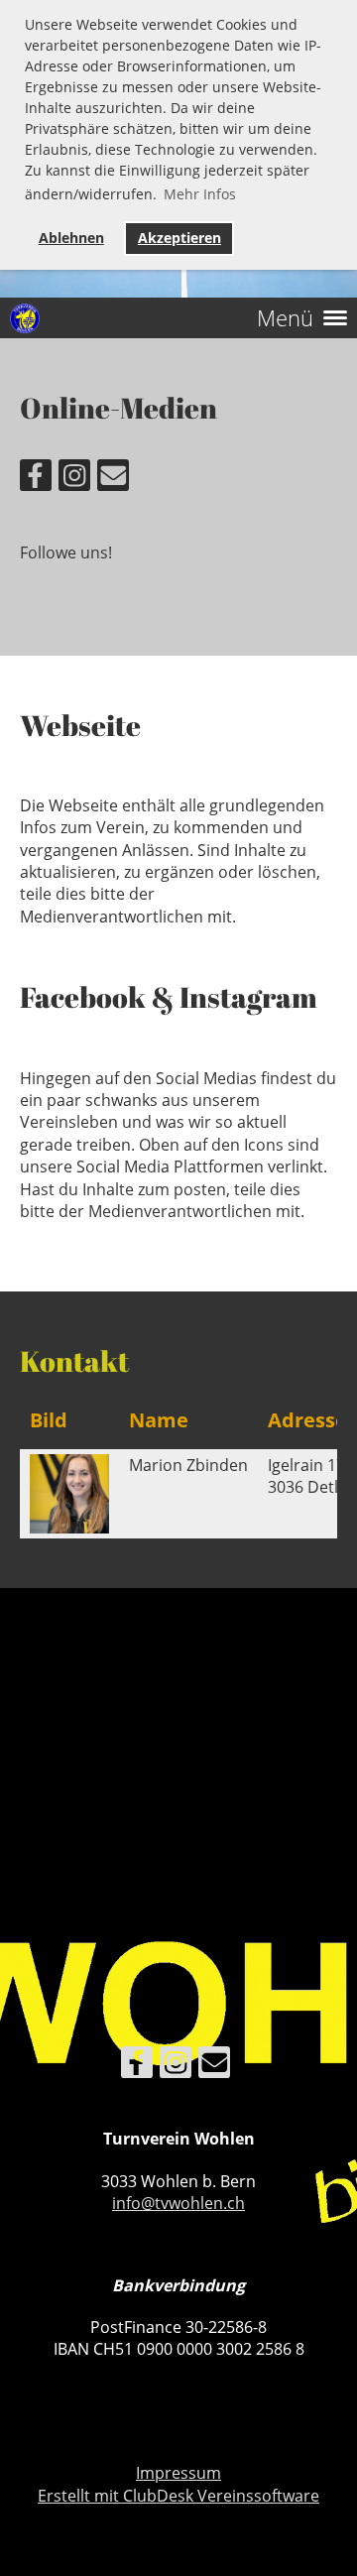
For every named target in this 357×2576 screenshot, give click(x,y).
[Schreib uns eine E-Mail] (113, 479)
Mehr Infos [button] (200, 194)
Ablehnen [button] (71, 238)
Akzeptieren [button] (179, 238)
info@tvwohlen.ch (178, 2203)
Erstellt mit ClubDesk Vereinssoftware (178, 2496)
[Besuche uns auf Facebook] (36, 479)
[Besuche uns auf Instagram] (74, 479)
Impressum (178, 2473)
